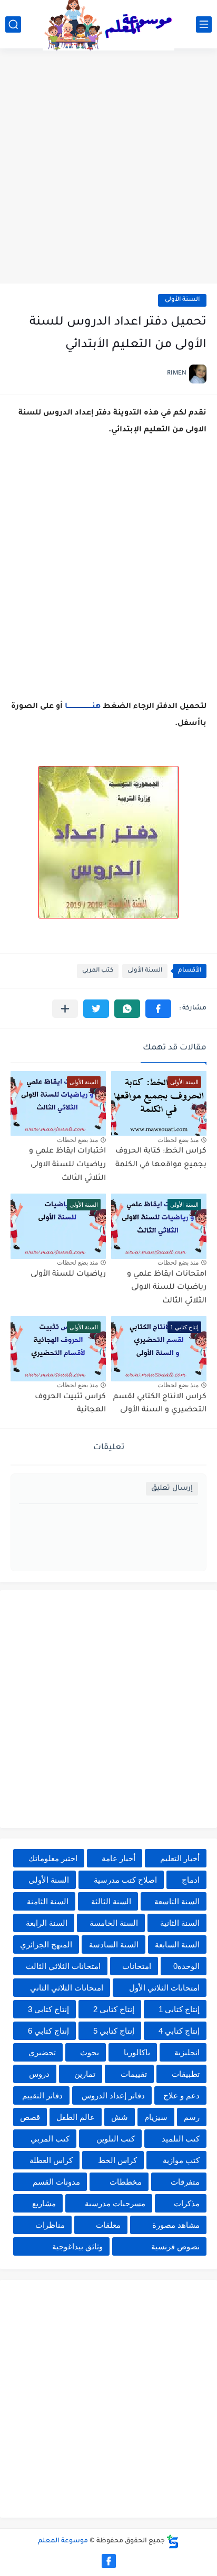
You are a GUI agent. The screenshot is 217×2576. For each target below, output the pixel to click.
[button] (158, 1009)
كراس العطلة (51, 2160)
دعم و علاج (181, 2095)
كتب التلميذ (181, 2139)
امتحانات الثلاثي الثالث (63, 1966)
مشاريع (44, 2203)
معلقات (108, 2225)
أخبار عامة (119, 1858)
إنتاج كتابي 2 (114, 2009)
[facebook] (109, 2561)
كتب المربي (98, 971)
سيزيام (156, 2117)
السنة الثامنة (48, 1901)
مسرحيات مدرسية (115, 2203)
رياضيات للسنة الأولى (68, 1275)
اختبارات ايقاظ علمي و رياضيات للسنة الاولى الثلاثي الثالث (67, 1165)
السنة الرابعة (47, 1923)
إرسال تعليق (172, 1488)
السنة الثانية (180, 1923)
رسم (192, 2117)
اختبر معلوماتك (53, 1858)
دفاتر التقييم (42, 2095)
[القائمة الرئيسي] (204, 24)
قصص (30, 2117)
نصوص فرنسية (175, 2246)
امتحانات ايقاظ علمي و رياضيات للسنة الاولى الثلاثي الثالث (167, 1288)
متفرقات (185, 2182)
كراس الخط (117, 2160)
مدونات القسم (56, 2182)
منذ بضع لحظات (178, 1140)
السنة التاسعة (177, 1901)
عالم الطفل (76, 2117)
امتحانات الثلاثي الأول (164, 1988)
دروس (39, 2074)
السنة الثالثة (111, 1901)
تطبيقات (186, 2074)
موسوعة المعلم (63, 2541)
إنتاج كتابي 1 (179, 2009)
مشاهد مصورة (176, 2225)
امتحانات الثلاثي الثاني (67, 1988)
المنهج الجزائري (46, 1944)
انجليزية (187, 2052)
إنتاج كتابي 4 (179, 2031)
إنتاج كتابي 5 (114, 2031)
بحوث (90, 2052)
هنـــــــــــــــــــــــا (83, 707)
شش (120, 2117)
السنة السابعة (177, 1944)
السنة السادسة (114, 1944)
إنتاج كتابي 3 (48, 2009)
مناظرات (50, 2225)
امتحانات (137, 1966)
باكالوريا (137, 2052)
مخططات (126, 2182)
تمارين (85, 2074)
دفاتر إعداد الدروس (113, 2095)
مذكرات (187, 2203)
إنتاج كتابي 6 (48, 2031)
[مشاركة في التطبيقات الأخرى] (65, 1009)
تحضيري (42, 2052)
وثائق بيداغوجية (77, 2246)
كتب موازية (181, 2160)
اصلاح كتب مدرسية (125, 1880)
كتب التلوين (116, 2139)
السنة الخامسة (114, 1923)
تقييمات (134, 2074)
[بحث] (13, 24)
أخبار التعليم (180, 1858)
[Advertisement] (108, 167)
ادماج (191, 1880)
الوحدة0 (186, 1966)
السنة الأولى (182, 300)
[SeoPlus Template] (173, 2542)
